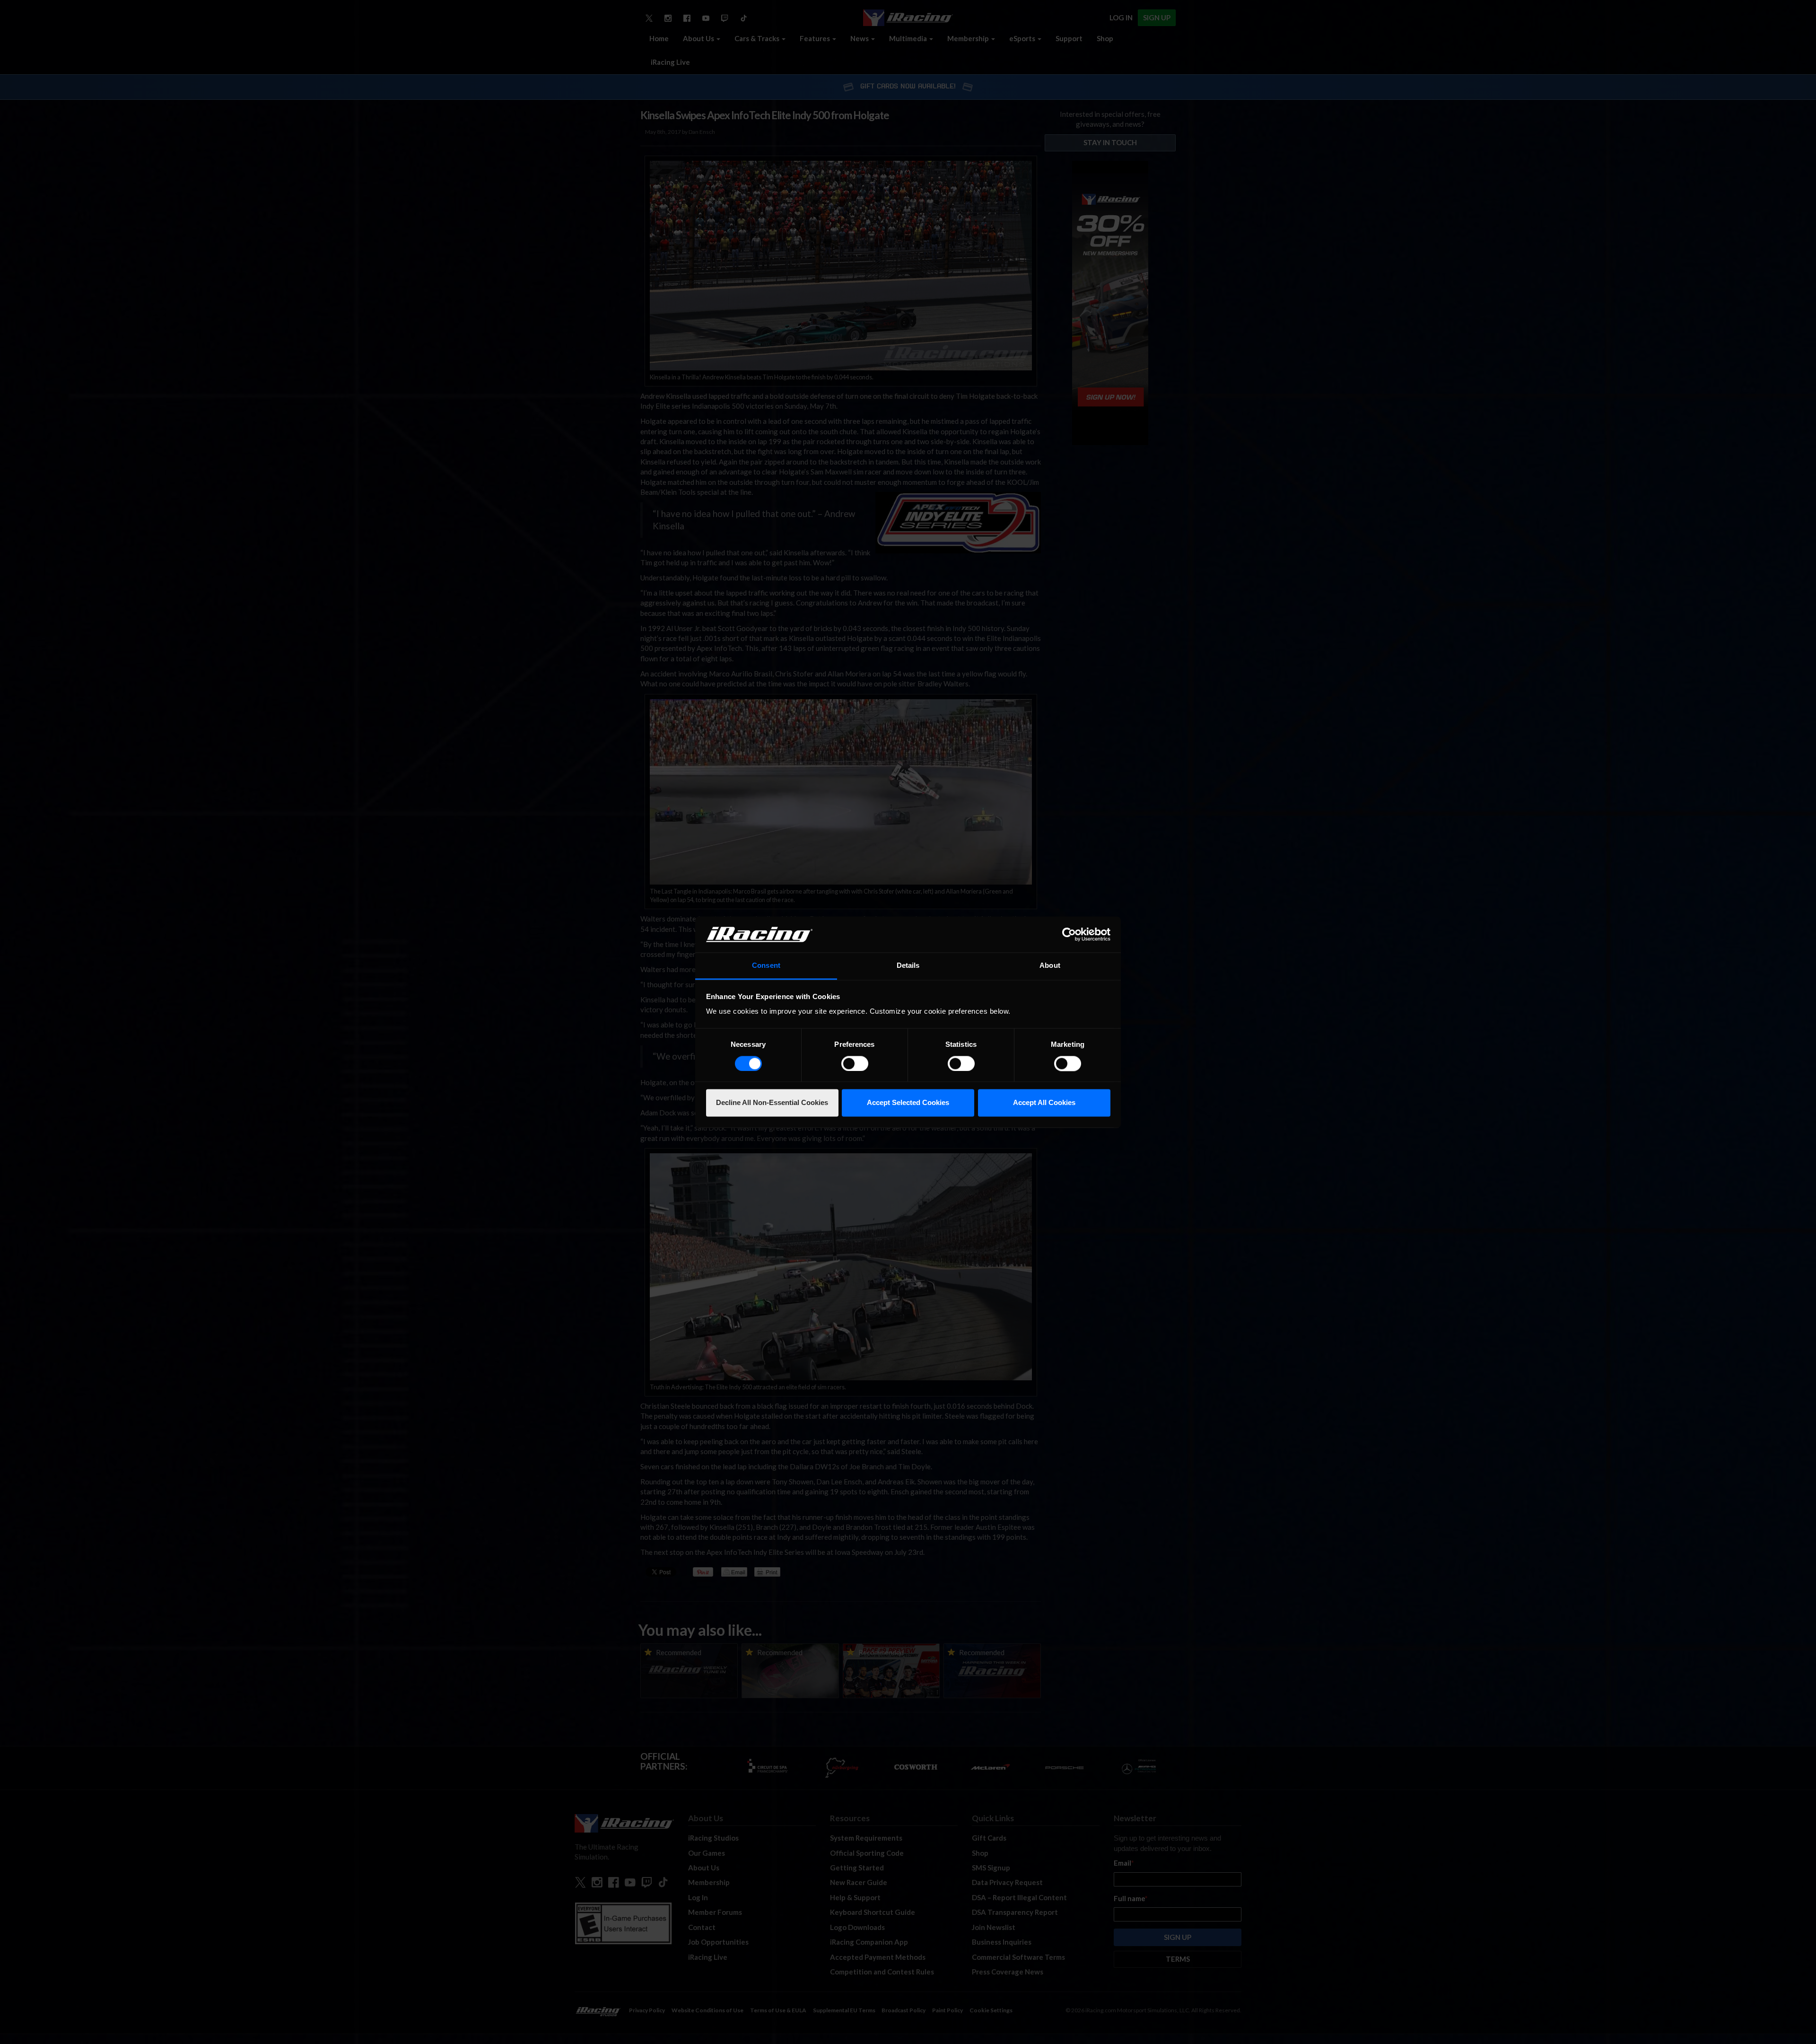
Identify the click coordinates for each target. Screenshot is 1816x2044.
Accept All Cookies (1044, 1103)
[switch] (855, 1063)
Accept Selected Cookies (908, 1103)
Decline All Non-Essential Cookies (772, 1103)
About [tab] (1050, 966)
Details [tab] (908, 966)
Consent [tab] (766, 966)
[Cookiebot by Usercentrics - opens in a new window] (1069, 934)
